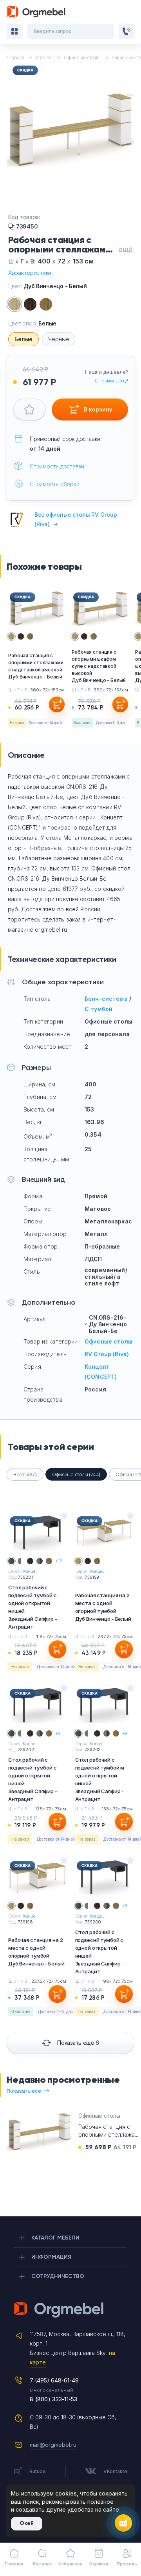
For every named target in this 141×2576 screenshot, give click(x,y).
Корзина (99, 2564)
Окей (27, 2523)
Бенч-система (106, 999)
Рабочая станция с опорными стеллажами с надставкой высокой (36, 666)
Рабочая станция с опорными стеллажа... (108, 2131)
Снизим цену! (111, 380)
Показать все (24, 2091)
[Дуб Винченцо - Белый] (14, 304)
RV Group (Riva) (107, 1354)
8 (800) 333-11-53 (54, 2399)
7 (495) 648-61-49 (54, 2380)
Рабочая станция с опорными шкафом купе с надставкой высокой (99, 666)
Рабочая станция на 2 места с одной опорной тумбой (36, 1952)
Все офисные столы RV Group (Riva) (76, 519)
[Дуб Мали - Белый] (30, 304)
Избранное (70, 2564)
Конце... (31, 1571)
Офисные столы (108, 1341)
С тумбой (99, 1009)
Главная (14, 2564)
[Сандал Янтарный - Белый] (46, 304)
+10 (59, 1561)
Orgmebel (70, 2310)
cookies (66, 2493)
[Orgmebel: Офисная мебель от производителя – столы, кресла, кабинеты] (36, 12)
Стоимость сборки (55, 484)
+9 (58, 1733)
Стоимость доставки (57, 466)
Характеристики (30, 273)
